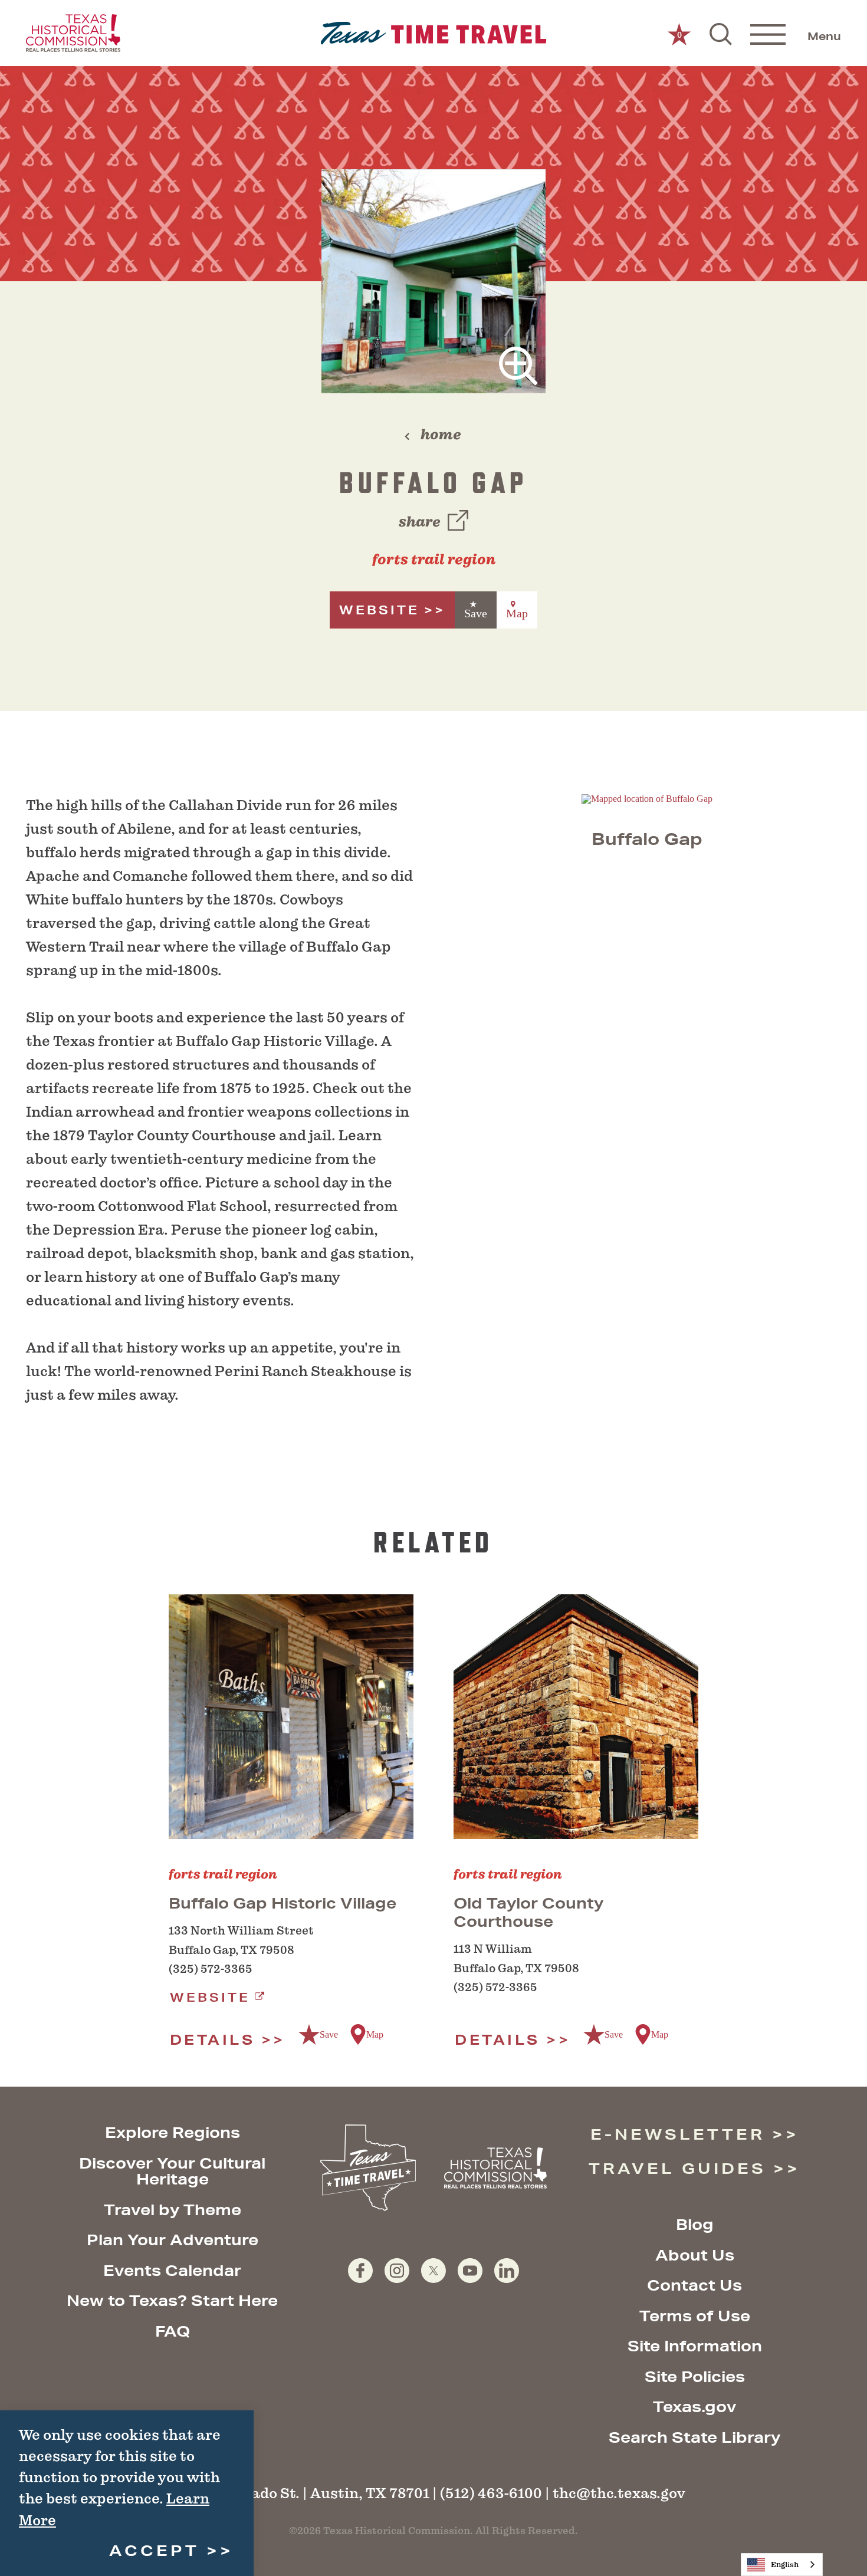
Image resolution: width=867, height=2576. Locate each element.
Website (379, 610)
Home (441, 435)
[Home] (434, 33)
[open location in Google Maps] (647, 798)
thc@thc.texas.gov (619, 2493)
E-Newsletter (678, 2134)
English (785, 2565)
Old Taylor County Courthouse (528, 1912)
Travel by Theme (173, 2210)
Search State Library (694, 2437)
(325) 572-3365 (211, 1969)
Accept (154, 2550)
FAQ (173, 2331)
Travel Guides (677, 2168)
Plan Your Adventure (173, 2240)
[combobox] (782, 2565)
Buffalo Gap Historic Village (283, 1903)
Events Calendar (172, 2270)
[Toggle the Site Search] (721, 33)
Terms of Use (695, 2316)
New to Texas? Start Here (172, 2300)
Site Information (695, 2346)
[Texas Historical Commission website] (73, 33)
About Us (695, 2255)
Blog (695, 2224)
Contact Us (694, 2285)
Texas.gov (694, 2406)
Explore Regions (173, 2132)
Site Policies (695, 2376)
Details (213, 2039)
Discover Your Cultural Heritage (172, 2171)
